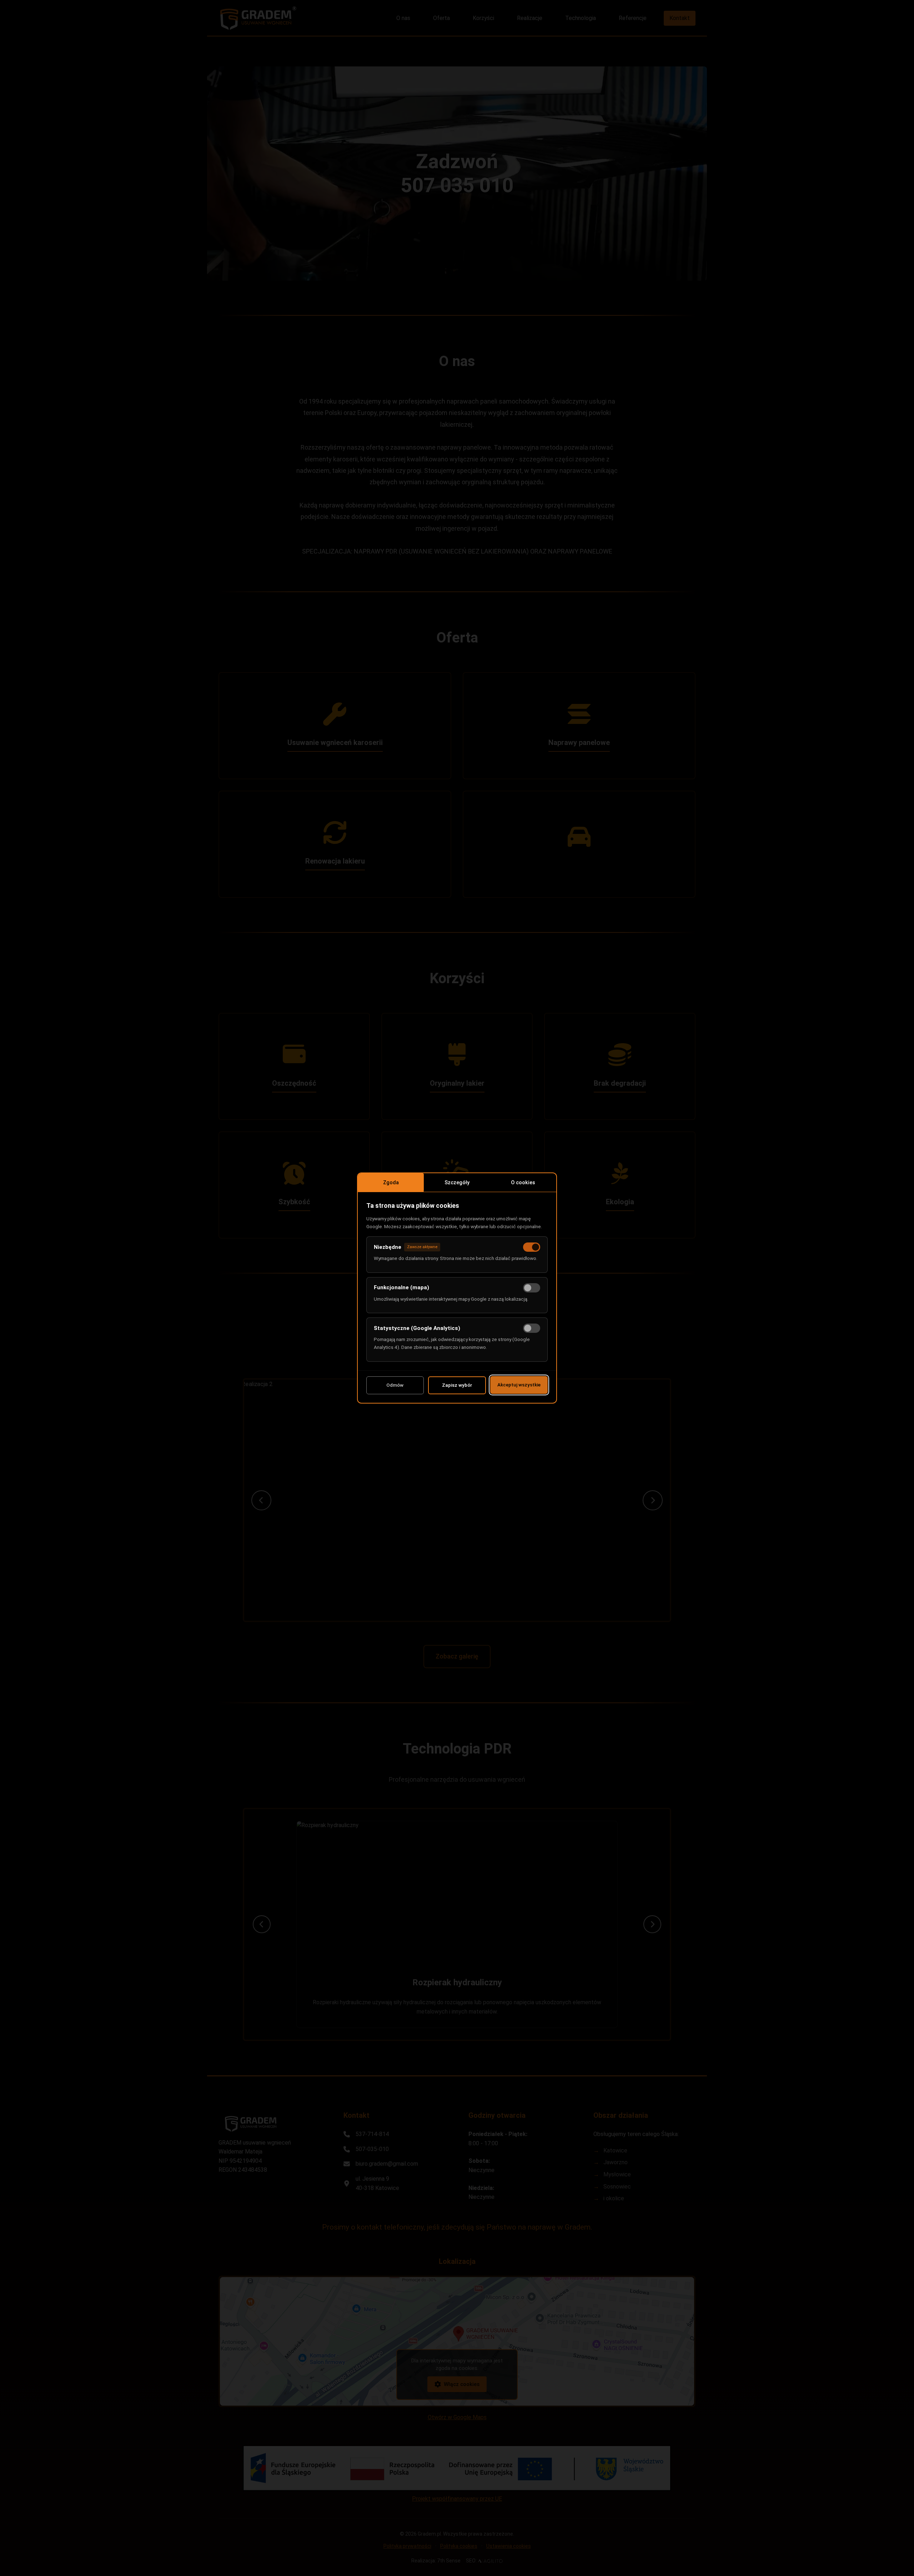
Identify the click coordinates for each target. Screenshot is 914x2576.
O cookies (523, 1183)
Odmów (395, 1385)
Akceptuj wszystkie (519, 1385)
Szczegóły (457, 1183)
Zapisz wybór (457, 1385)
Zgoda (391, 1183)
